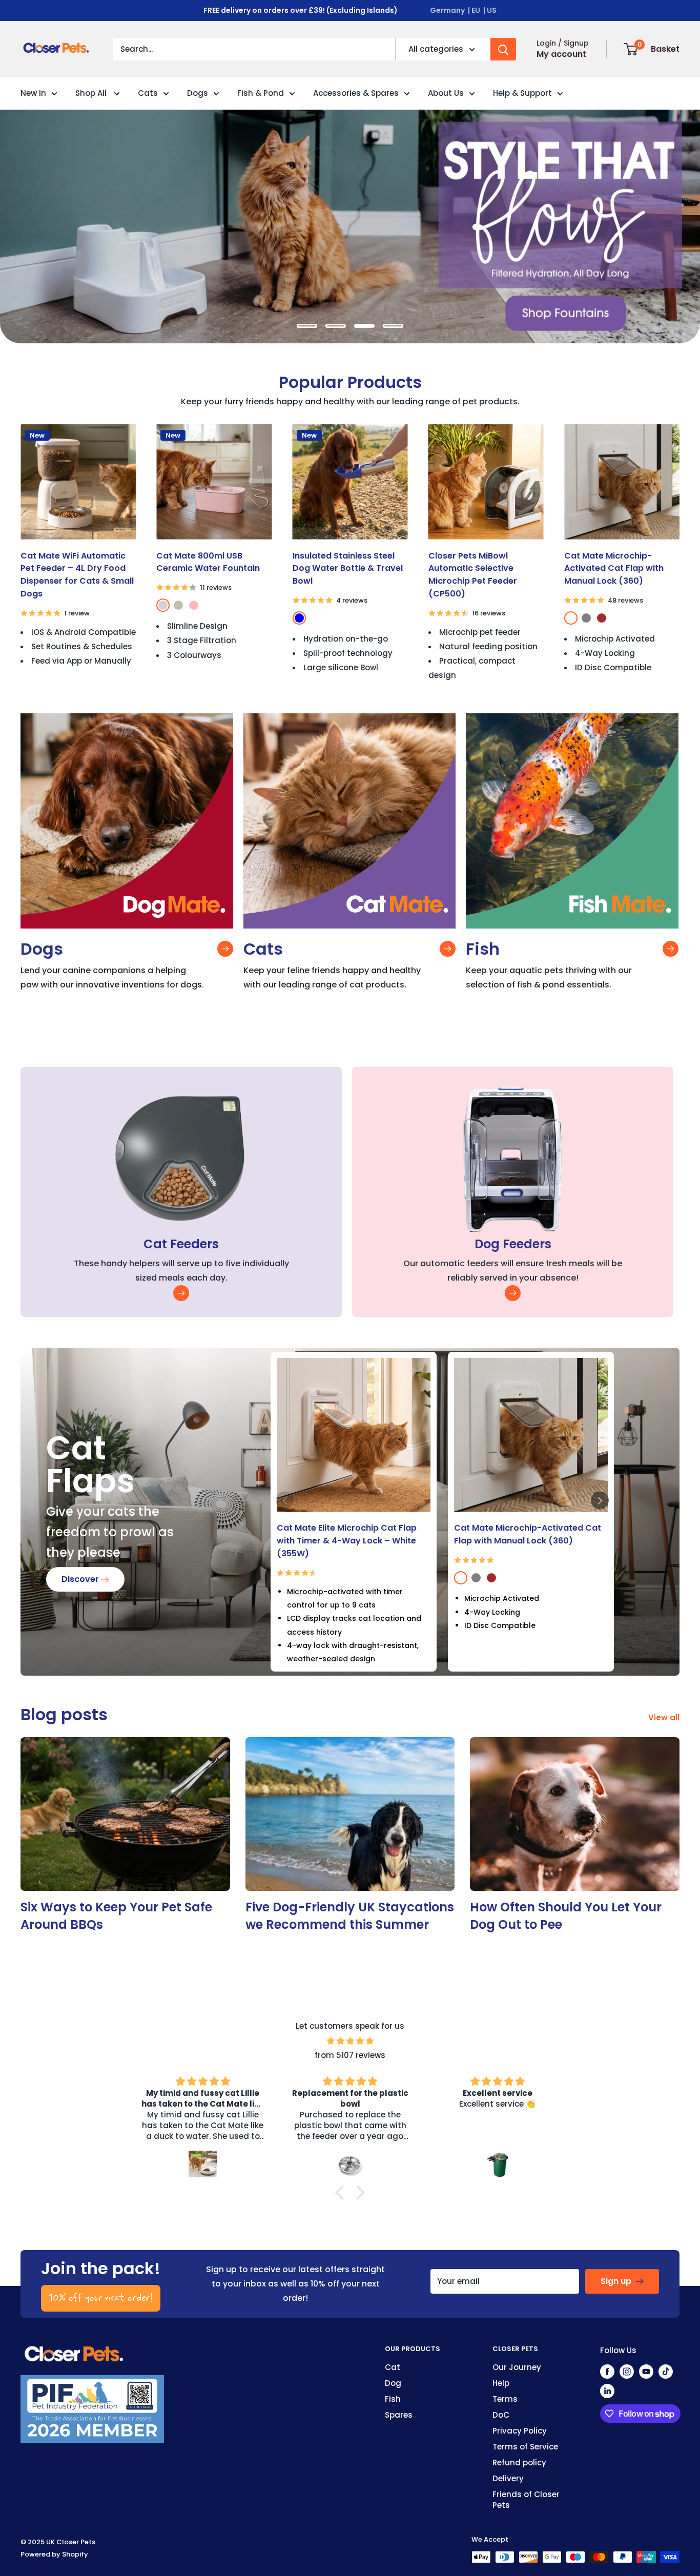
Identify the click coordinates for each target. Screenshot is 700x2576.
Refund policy (519, 2462)
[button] (600, 1501)
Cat (393, 2367)
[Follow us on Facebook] (607, 2371)
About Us (446, 93)
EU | (478, 10)
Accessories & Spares (356, 93)
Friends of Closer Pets (526, 2500)
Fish (483, 949)
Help (501, 2383)
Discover (81, 1579)
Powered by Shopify (54, 2554)
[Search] (503, 49)
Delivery (508, 2478)
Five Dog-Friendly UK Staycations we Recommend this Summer (350, 1916)
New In (33, 93)
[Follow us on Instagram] (627, 2371)
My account (561, 54)
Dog (393, 2383)
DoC (501, 2415)
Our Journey (517, 2367)
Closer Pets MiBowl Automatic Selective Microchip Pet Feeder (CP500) (473, 575)
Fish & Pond (261, 93)
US (492, 10)
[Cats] (448, 949)
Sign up (616, 2281)
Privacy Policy (520, 2431)
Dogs (198, 93)
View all (665, 1717)
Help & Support (522, 93)
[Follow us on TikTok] (666, 2371)
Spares (399, 2415)
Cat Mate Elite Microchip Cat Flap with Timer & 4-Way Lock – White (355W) (347, 1541)
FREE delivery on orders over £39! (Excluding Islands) (301, 10)
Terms (505, 2399)
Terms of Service (525, 2447)
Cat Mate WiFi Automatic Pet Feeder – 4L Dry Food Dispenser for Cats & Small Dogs (77, 575)
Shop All (92, 93)
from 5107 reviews (350, 2055)
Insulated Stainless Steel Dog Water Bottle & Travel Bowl (348, 569)
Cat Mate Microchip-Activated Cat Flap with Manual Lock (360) (614, 569)
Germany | (450, 10)
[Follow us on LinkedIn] (607, 2391)
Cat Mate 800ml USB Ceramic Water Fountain (208, 562)
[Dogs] (225, 949)
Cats (148, 93)
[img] (350, 2041)
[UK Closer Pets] (74, 2350)
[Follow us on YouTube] (646, 2371)
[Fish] (671, 949)
